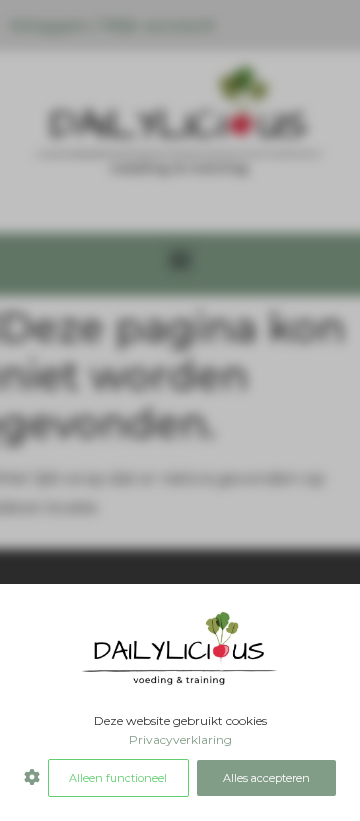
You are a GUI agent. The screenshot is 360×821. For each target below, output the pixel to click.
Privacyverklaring (180, 739)
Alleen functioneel (118, 778)
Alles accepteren (266, 778)
